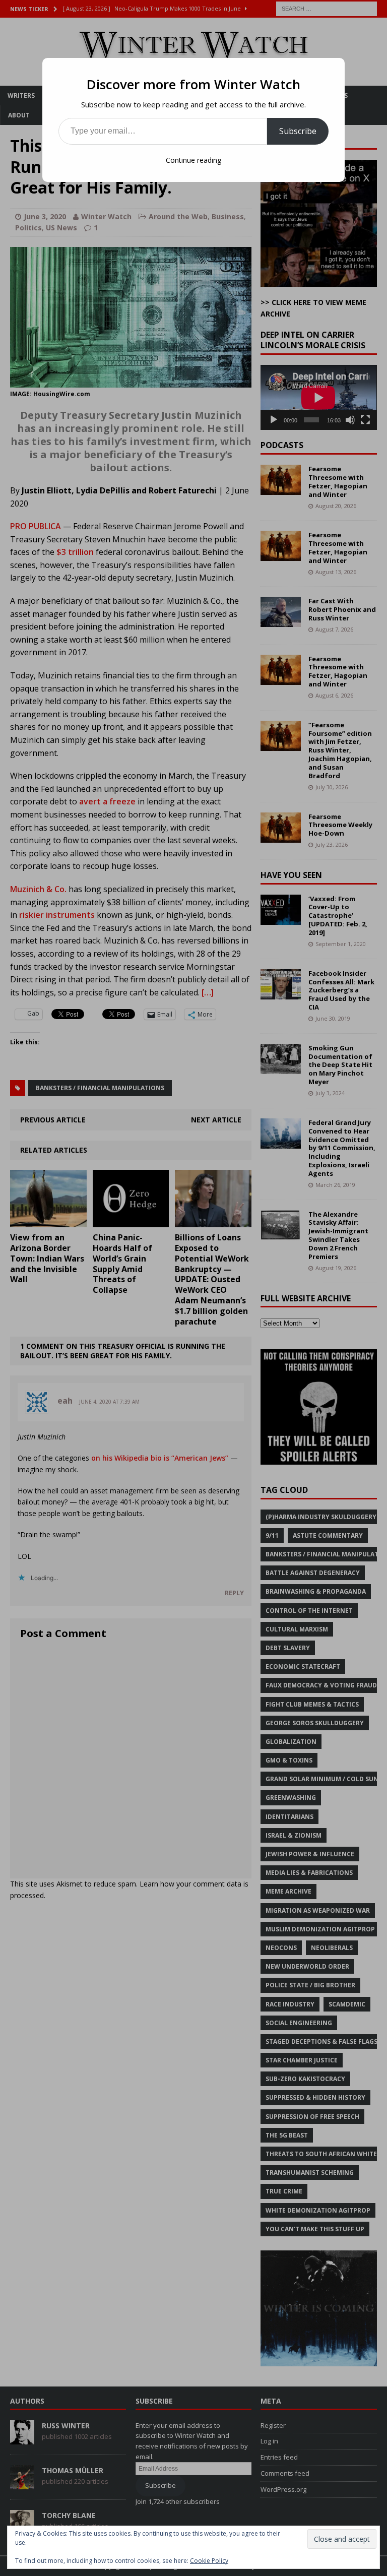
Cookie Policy (209, 2561)
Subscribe (298, 131)
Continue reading (193, 160)
